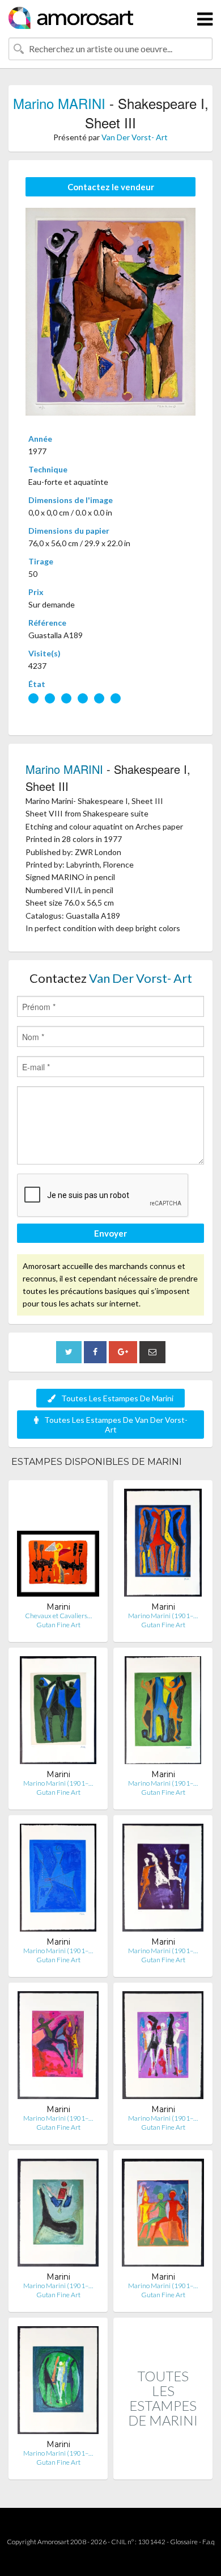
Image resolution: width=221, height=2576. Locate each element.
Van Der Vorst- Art (135, 137)
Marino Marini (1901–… (163, 1616)
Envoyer (110, 1233)
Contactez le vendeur (111, 187)
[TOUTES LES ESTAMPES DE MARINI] (163, 2467)
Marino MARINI (59, 103)
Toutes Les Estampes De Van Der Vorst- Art (116, 1425)
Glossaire (184, 2542)
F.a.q (209, 2542)
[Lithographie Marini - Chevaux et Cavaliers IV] (58, 1545)
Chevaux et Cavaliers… (58, 1616)
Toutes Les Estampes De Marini (117, 1398)
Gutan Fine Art (58, 1625)
